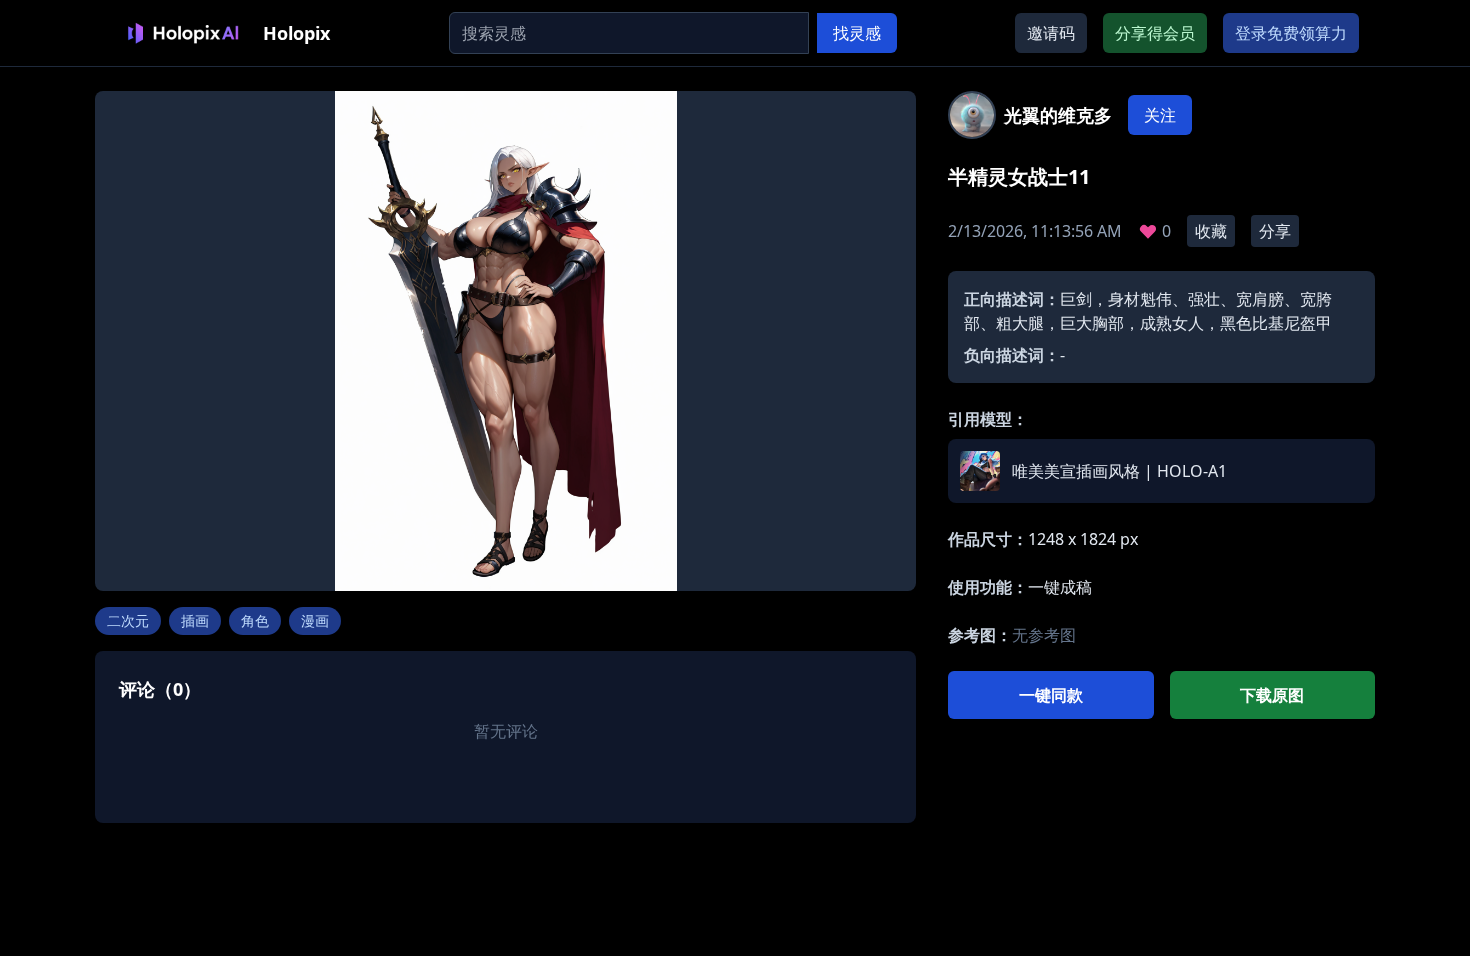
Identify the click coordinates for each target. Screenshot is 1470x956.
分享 (1275, 231)
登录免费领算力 (1291, 33)
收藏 (1211, 231)
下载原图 (1272, 695)
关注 (1160, 115)
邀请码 (1051, 33)
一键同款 (1051, 695)
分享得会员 (1155, 33)
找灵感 (857, 33)
